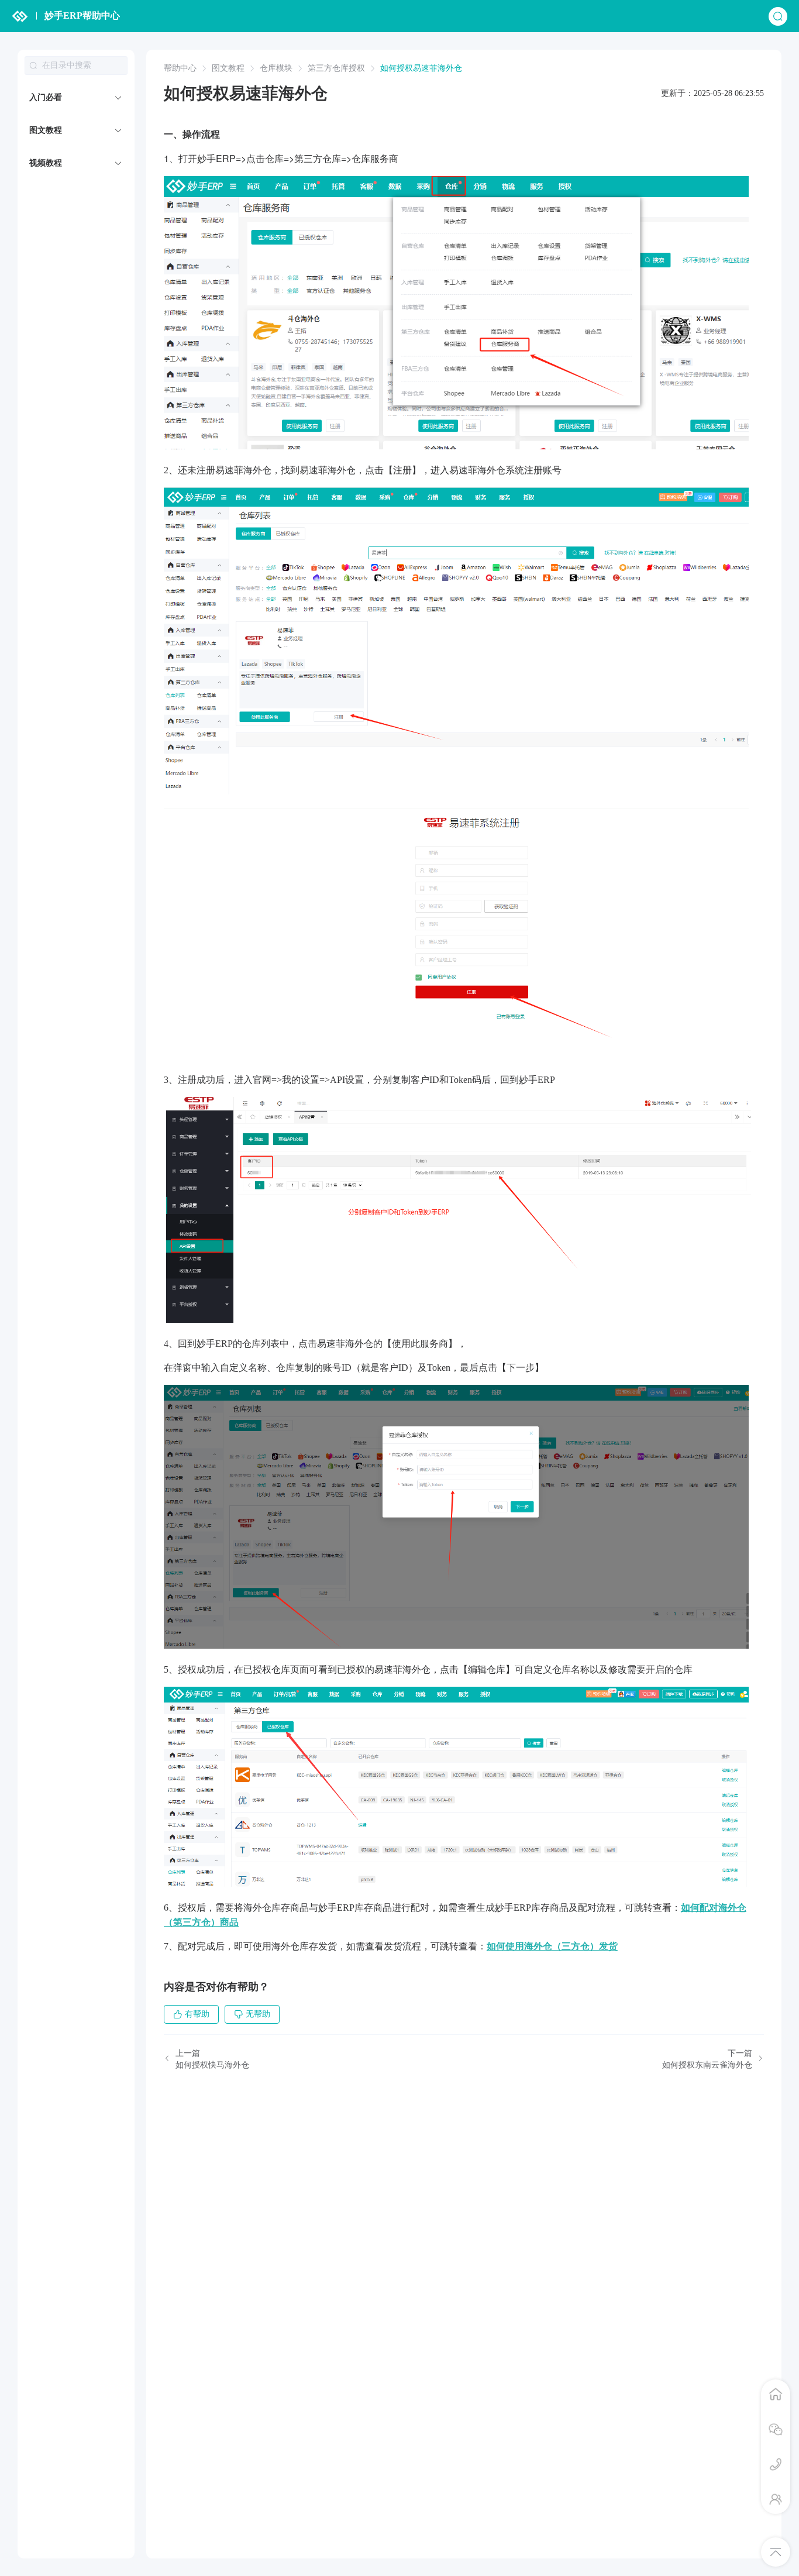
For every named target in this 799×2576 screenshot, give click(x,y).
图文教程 (46, 130)
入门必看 (46, 97)
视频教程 (46, 163)
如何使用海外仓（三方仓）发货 (552, 1946)
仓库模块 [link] (276, 68)
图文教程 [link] (228, 68)
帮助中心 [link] (180, 68)
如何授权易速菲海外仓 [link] (421, 68)
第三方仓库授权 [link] (336, 68)
